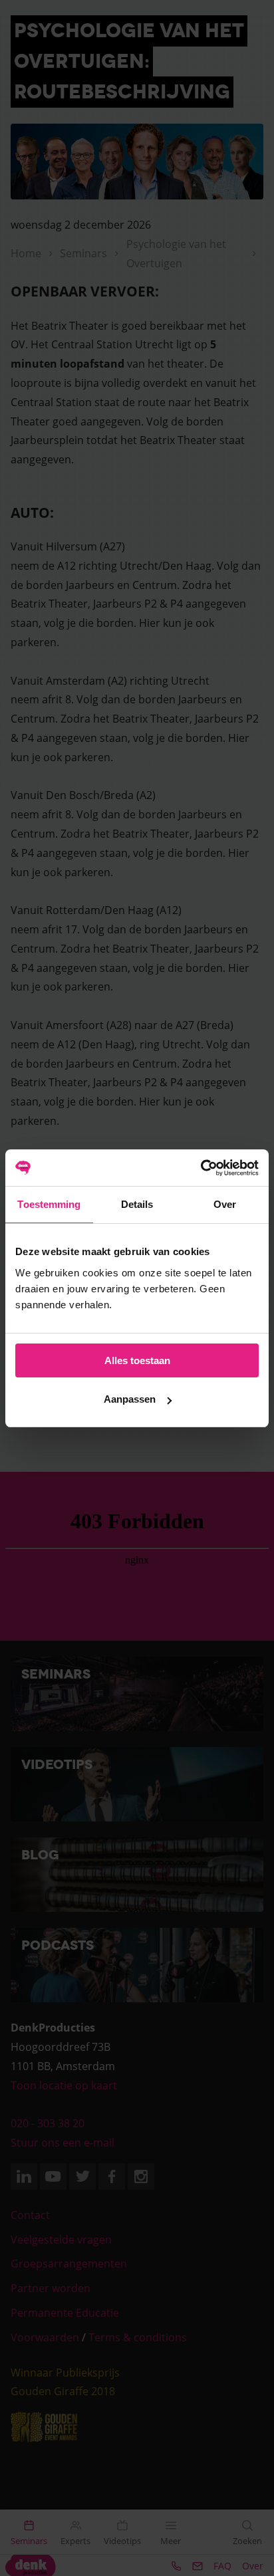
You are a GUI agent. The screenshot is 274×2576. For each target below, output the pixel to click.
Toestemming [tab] (49, 1204)
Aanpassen (130, 1399)
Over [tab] (225, 1204)
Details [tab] (137, 1204)
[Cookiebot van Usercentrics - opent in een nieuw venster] (201, 1168)
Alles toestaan (137, 1360)
